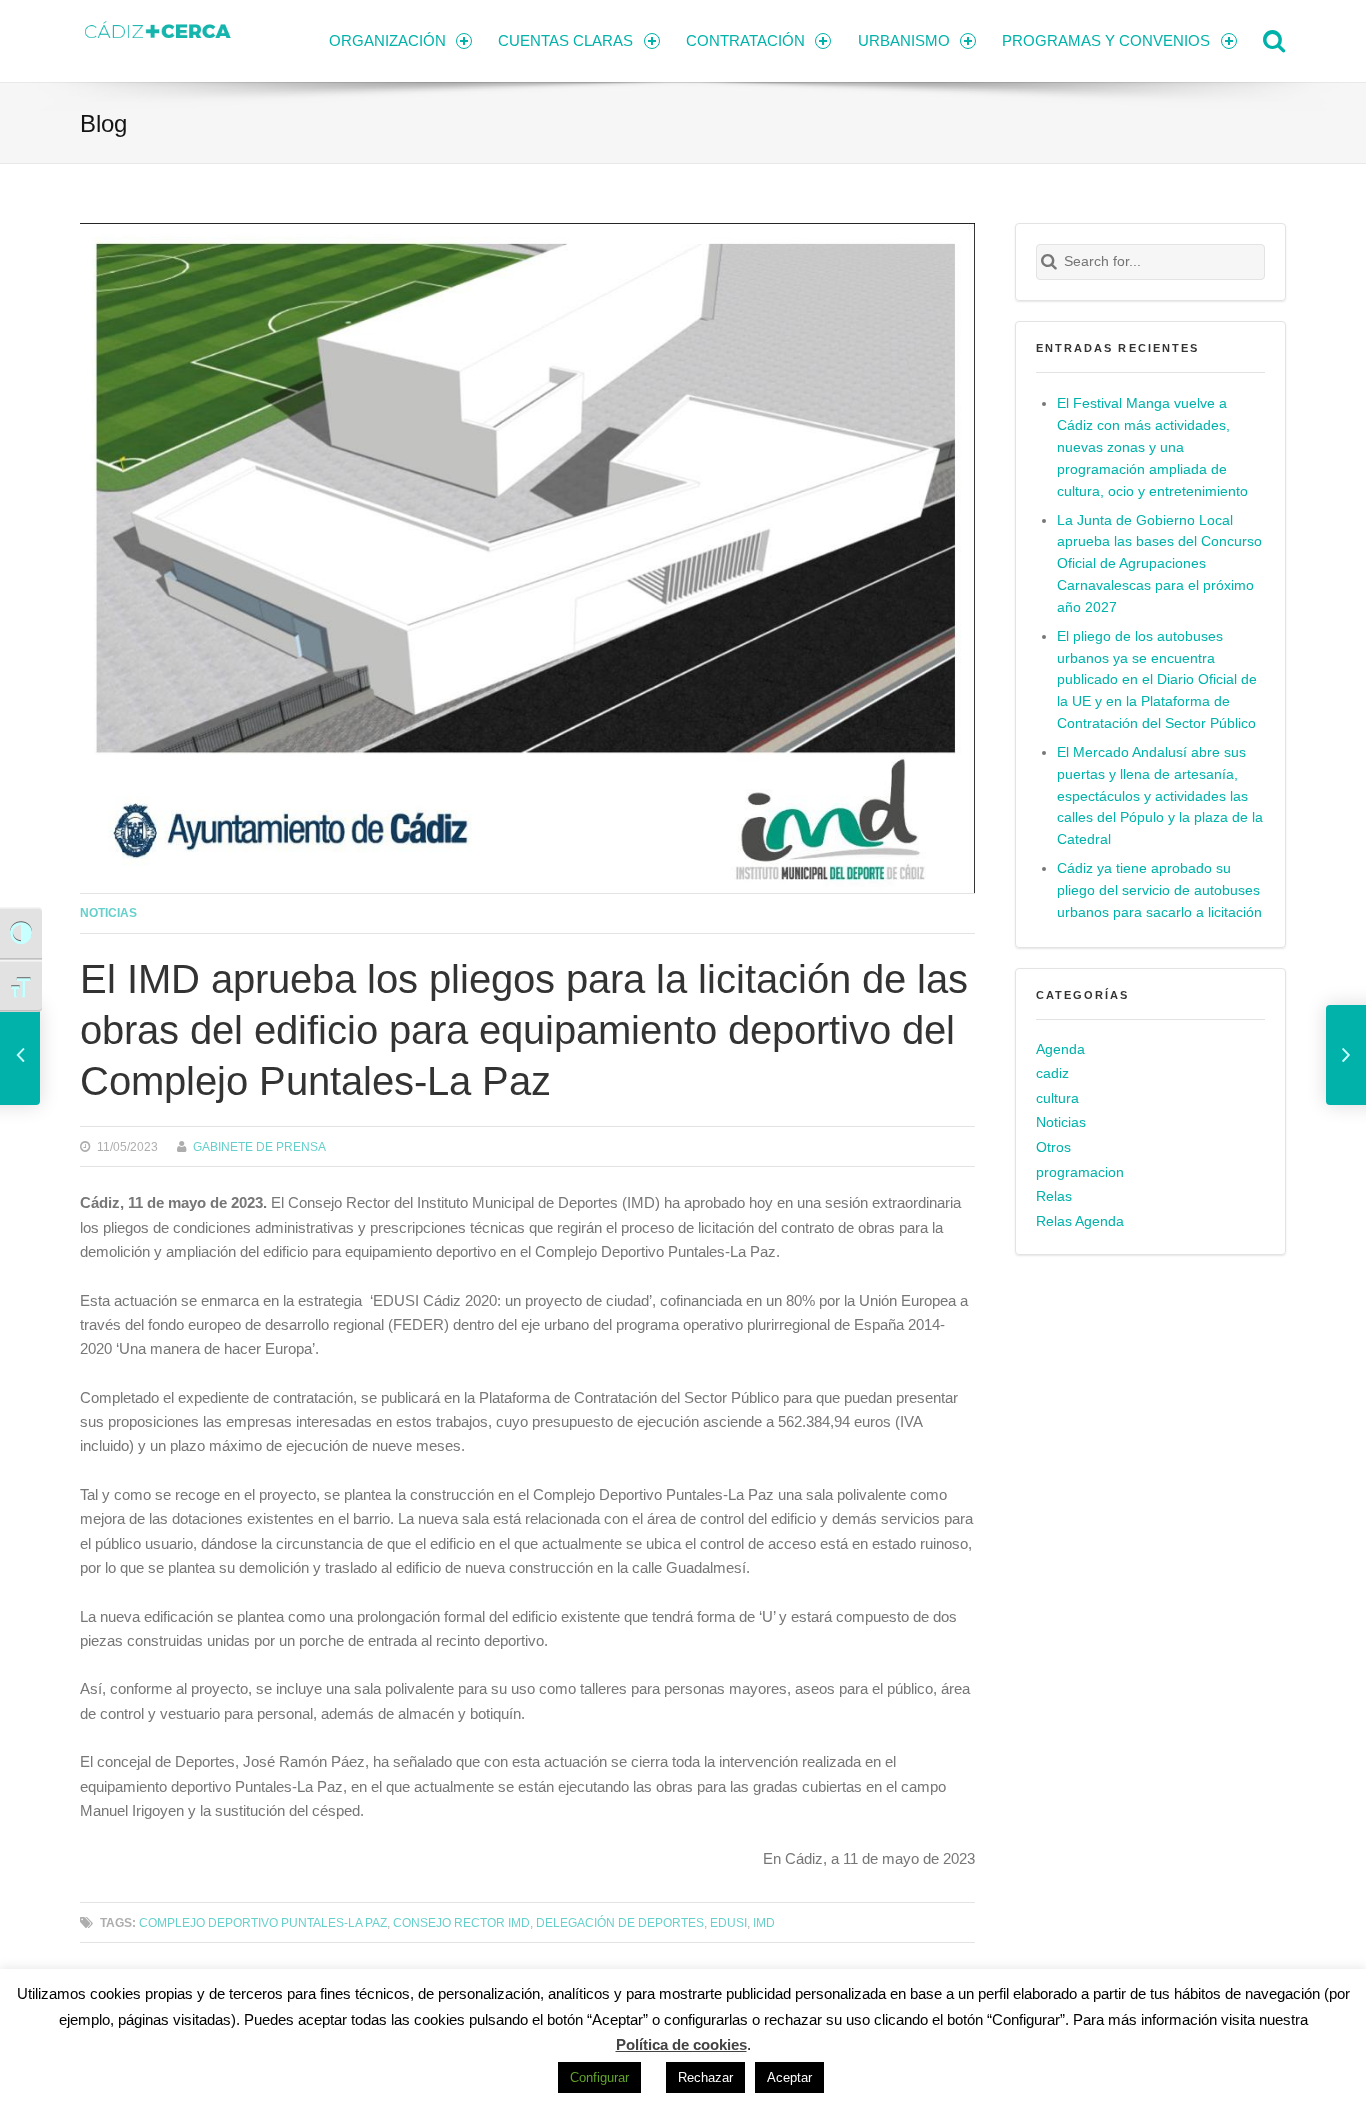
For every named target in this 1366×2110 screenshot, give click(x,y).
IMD (764, 1922)
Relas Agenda (1080, 1221)
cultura (1057, 1098)
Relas (1054, 1196)
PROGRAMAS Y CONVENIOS (1106, 40)
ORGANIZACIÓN (387, 40)
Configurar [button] (599, 2077)
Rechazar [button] (705, 2077)
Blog (103, 123)
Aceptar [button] (789, 2077)
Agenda (1060, 1049)
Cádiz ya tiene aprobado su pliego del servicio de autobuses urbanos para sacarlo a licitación (1159, 890)
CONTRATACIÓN (745, 40)
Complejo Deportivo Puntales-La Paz (263, 1922)
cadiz (1052, 1073)
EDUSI (728, 1922)
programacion (1080, 1172)
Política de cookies (681, 2044)
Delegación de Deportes (620, 1922)
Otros (1053, 1147)
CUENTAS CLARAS (565, 40)
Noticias (108, 912)
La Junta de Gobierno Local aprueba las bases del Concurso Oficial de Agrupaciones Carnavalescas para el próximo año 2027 (1159, 564)
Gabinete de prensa (259, 1146)
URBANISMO (904, 40)
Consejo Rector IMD (461, 1922)
